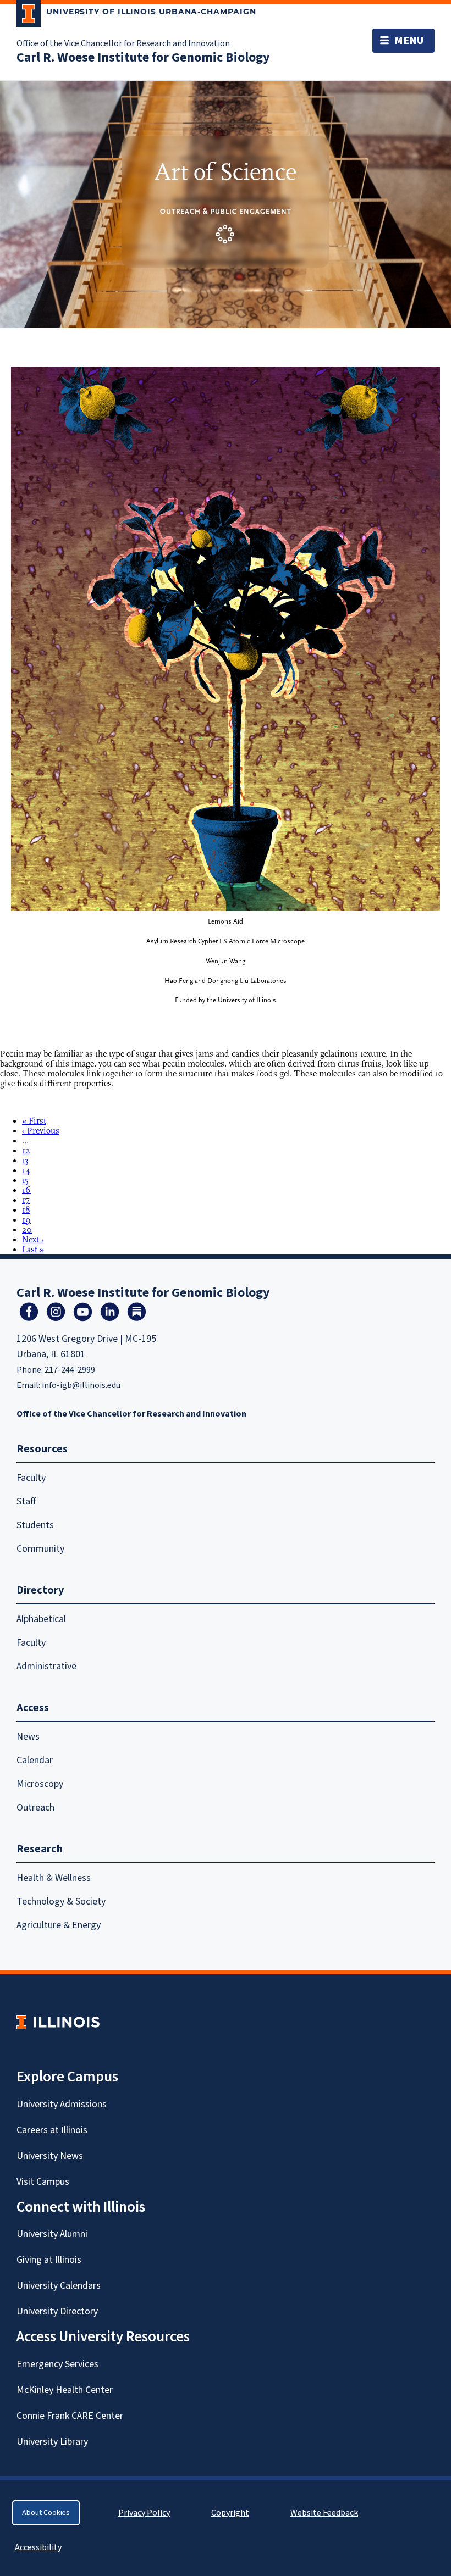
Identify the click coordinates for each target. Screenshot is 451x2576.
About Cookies (46, 2513)
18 (26, 1210)
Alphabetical (41, 1619)
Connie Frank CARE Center (70, 2416)
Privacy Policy (144, 2513)
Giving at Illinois (49, 2260)
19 (26, 1220)
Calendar (35, 1760)
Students (35, 1525)
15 (25, 1180)
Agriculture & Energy (59, 1925)
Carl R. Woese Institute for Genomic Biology (143, 57)
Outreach (35, 1808)
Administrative (46, 1666)
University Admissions (62, 2104)
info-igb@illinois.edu (81, 1385)
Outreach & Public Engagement (226, 211)
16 (26, 1190)
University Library (52, 2442)
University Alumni (52, 2234)
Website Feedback (326, 2513)
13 (25, 1161)
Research (40, 1849)
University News (50, 2156)
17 (26, 1200)
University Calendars (59, 2286)
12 (26, 1151)
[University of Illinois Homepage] (58, 2022)
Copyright (230, 2513)
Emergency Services (57, 2364)
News (28, 1737)
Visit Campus (43, 2182)
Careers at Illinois (52, 2130)
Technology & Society (61, 1902)
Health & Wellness (54, 1878)
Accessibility (38, 2547)
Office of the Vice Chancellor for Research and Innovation (123, 43)
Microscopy (40, 1784)
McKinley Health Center (65, 2390)
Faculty (31, 1478)
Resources (42, 1449)
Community (40, 1549)
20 (27, 1230)
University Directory (57, 2311)
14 (26, 1170)
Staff (26, 1501)
